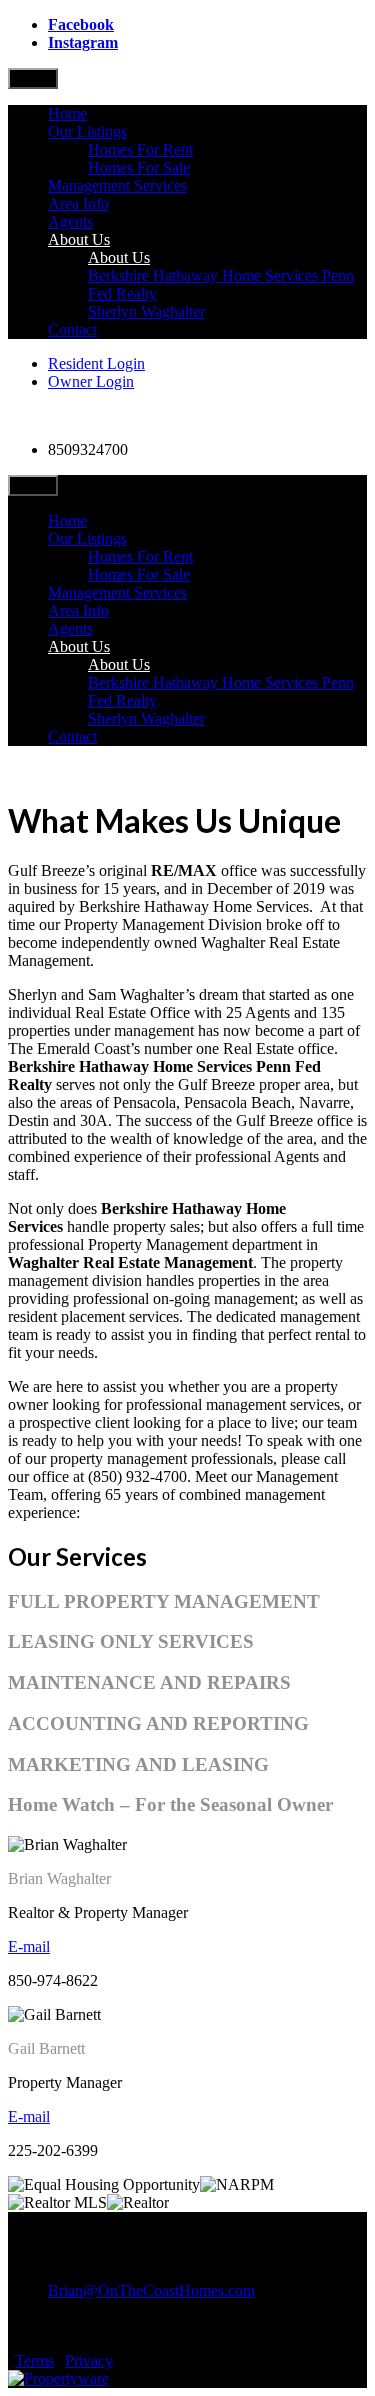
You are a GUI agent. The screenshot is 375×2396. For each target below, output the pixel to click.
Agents (70, 221)
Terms (34, 2360)
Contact (72, 329)
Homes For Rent (140, 149)
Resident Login (96, 363)
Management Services (117, 185)
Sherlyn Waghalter (146, 311)
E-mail (29, 1946)
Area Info (78, 203)
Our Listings (87, 131)
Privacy (89, 2360)
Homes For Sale (139, 167)
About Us (79, 239)
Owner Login (91, 381)
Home (67, 113)
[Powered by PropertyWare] (58, 2378)
